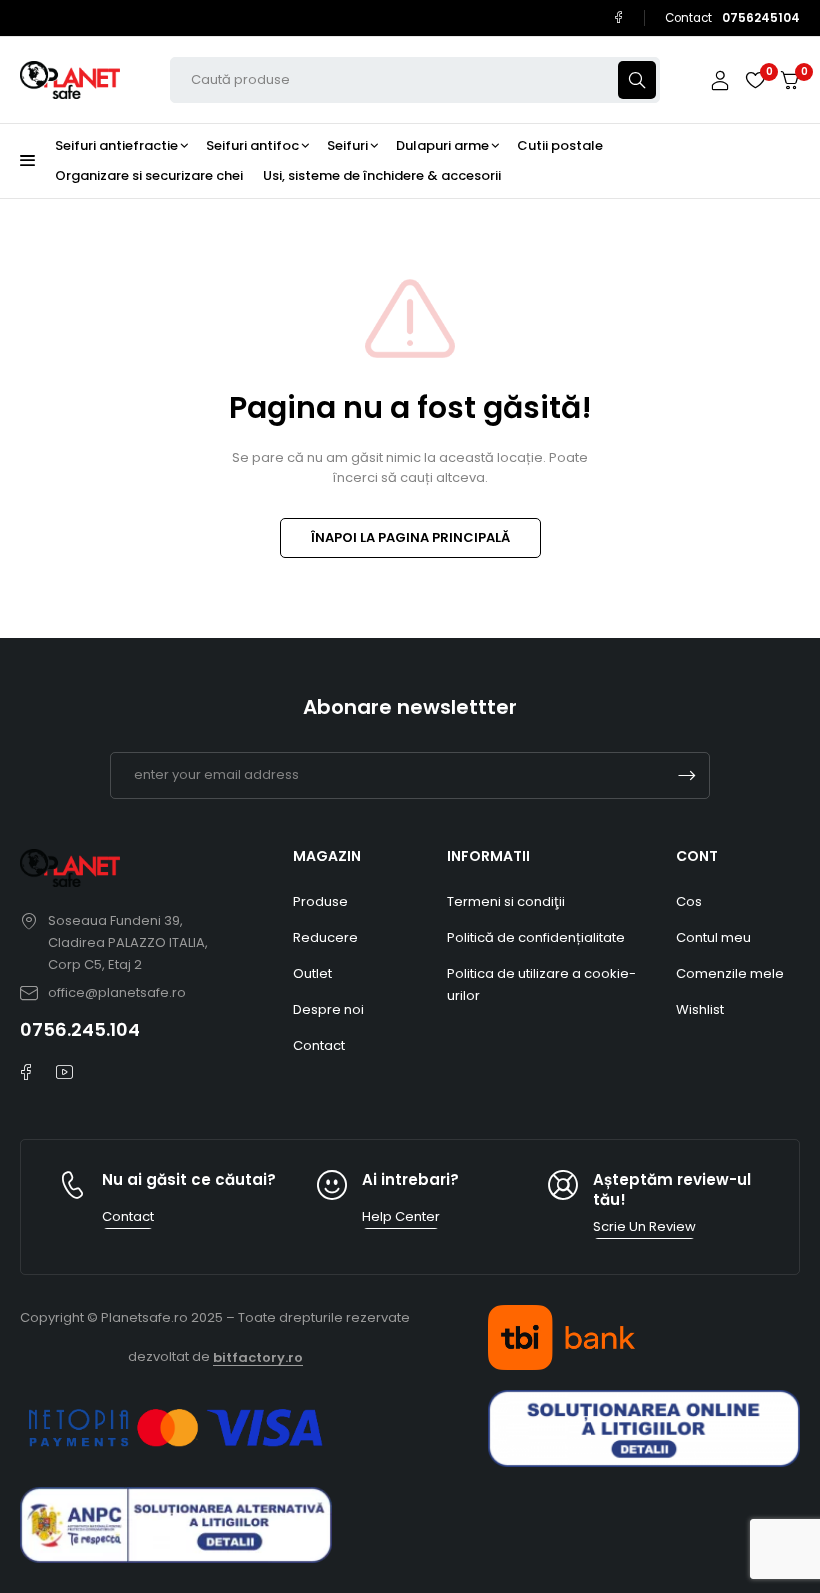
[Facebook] (618, 17)
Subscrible (687, 775)
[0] (790, 80)
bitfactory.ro (258, 1357)
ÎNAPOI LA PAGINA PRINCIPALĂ (410, 537)
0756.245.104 (80, 1029)
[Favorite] (755, 80)
